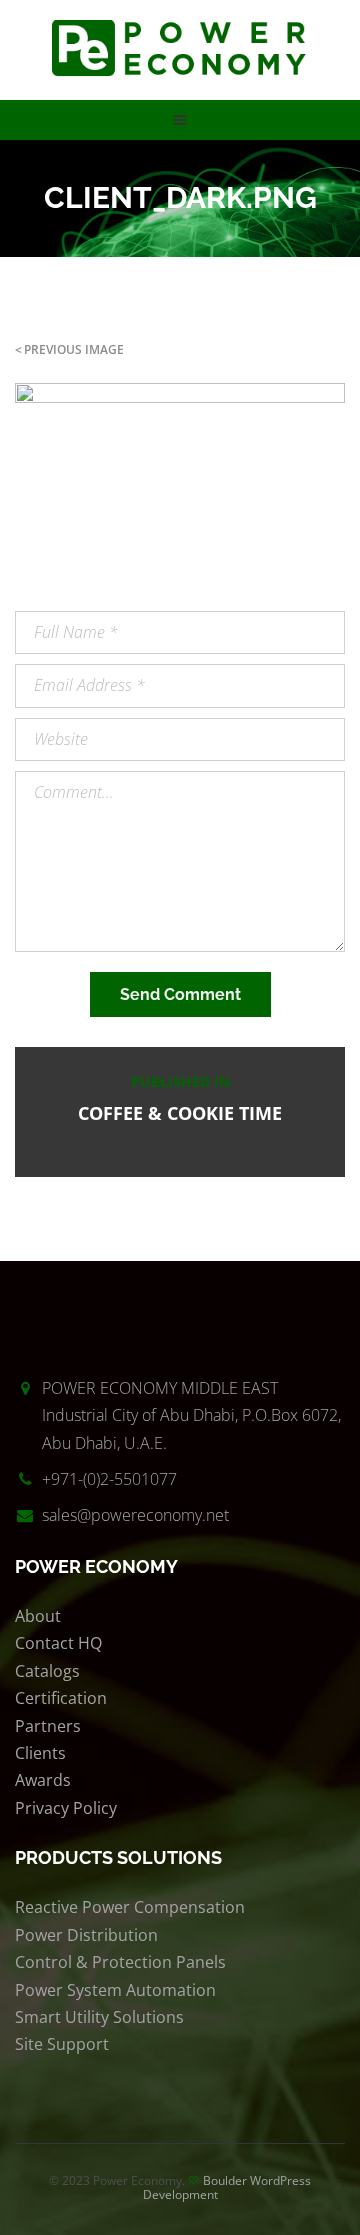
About (38, 1616)
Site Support (62, 2044)
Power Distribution (86, 1935)
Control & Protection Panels (120, 1962)
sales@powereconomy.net (135, 1515)
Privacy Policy (66, 1808)
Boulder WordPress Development (227, 2187)
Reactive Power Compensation (130, 1907)
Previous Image (74, 349)
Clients (40, 1753)
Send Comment (180, 994)
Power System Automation (115, 1990)
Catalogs (47, 1671)
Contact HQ (58, 1643)
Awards (43, 1780)
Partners (48, 1726)
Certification (61, 1698)
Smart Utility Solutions (99, 2017)
